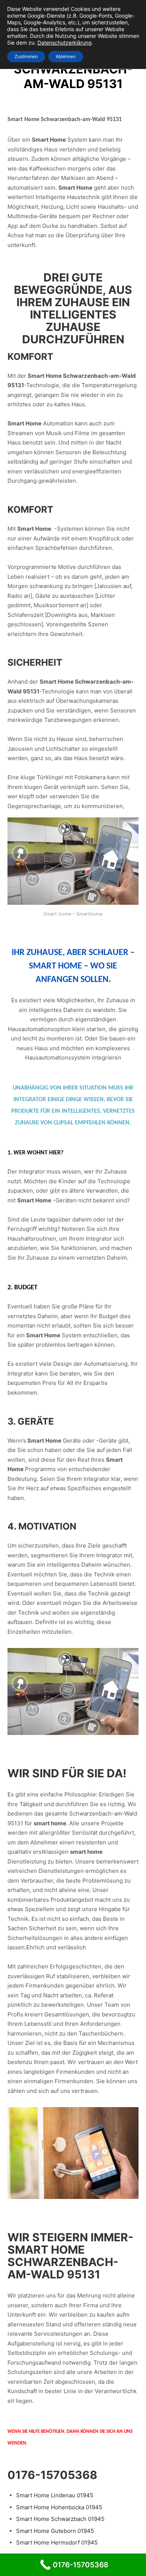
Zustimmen (26, 56)
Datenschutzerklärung (65, 43)
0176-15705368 (52, 2475)
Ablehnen (66, 56)
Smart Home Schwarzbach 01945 (60, 2519)
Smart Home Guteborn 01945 (55, 2531)
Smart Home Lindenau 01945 (55, 2495)
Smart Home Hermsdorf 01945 (57, 2542)
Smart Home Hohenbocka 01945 (59, 2507)
